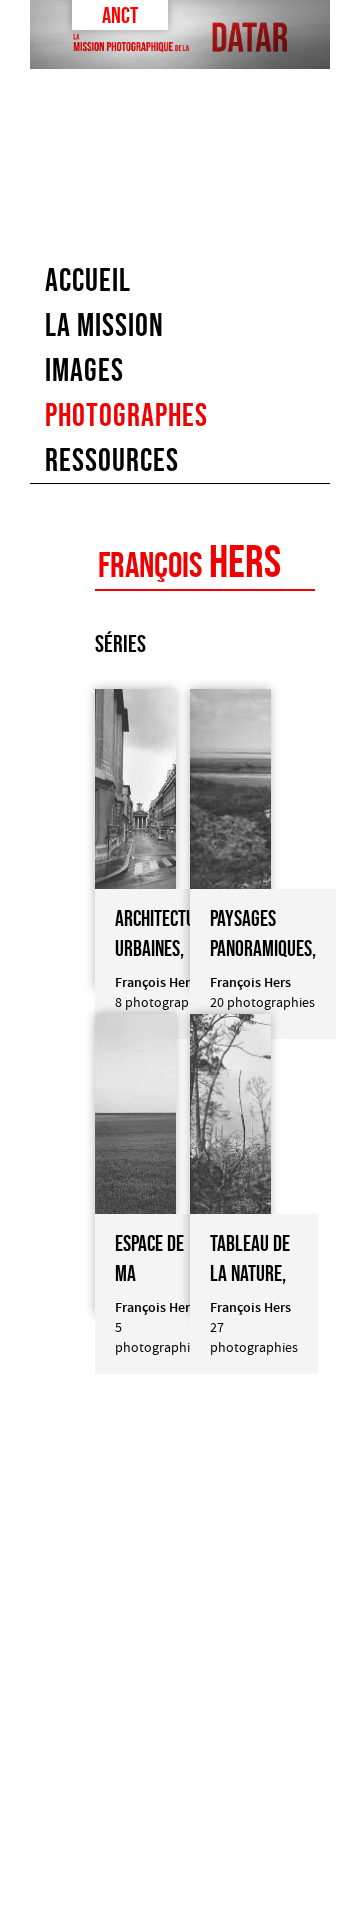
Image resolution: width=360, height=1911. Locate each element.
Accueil (88, 280)
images (84, 370)
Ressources (112, 460)
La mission (104, 325)
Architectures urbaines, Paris (167, 948)
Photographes (126, 415)
